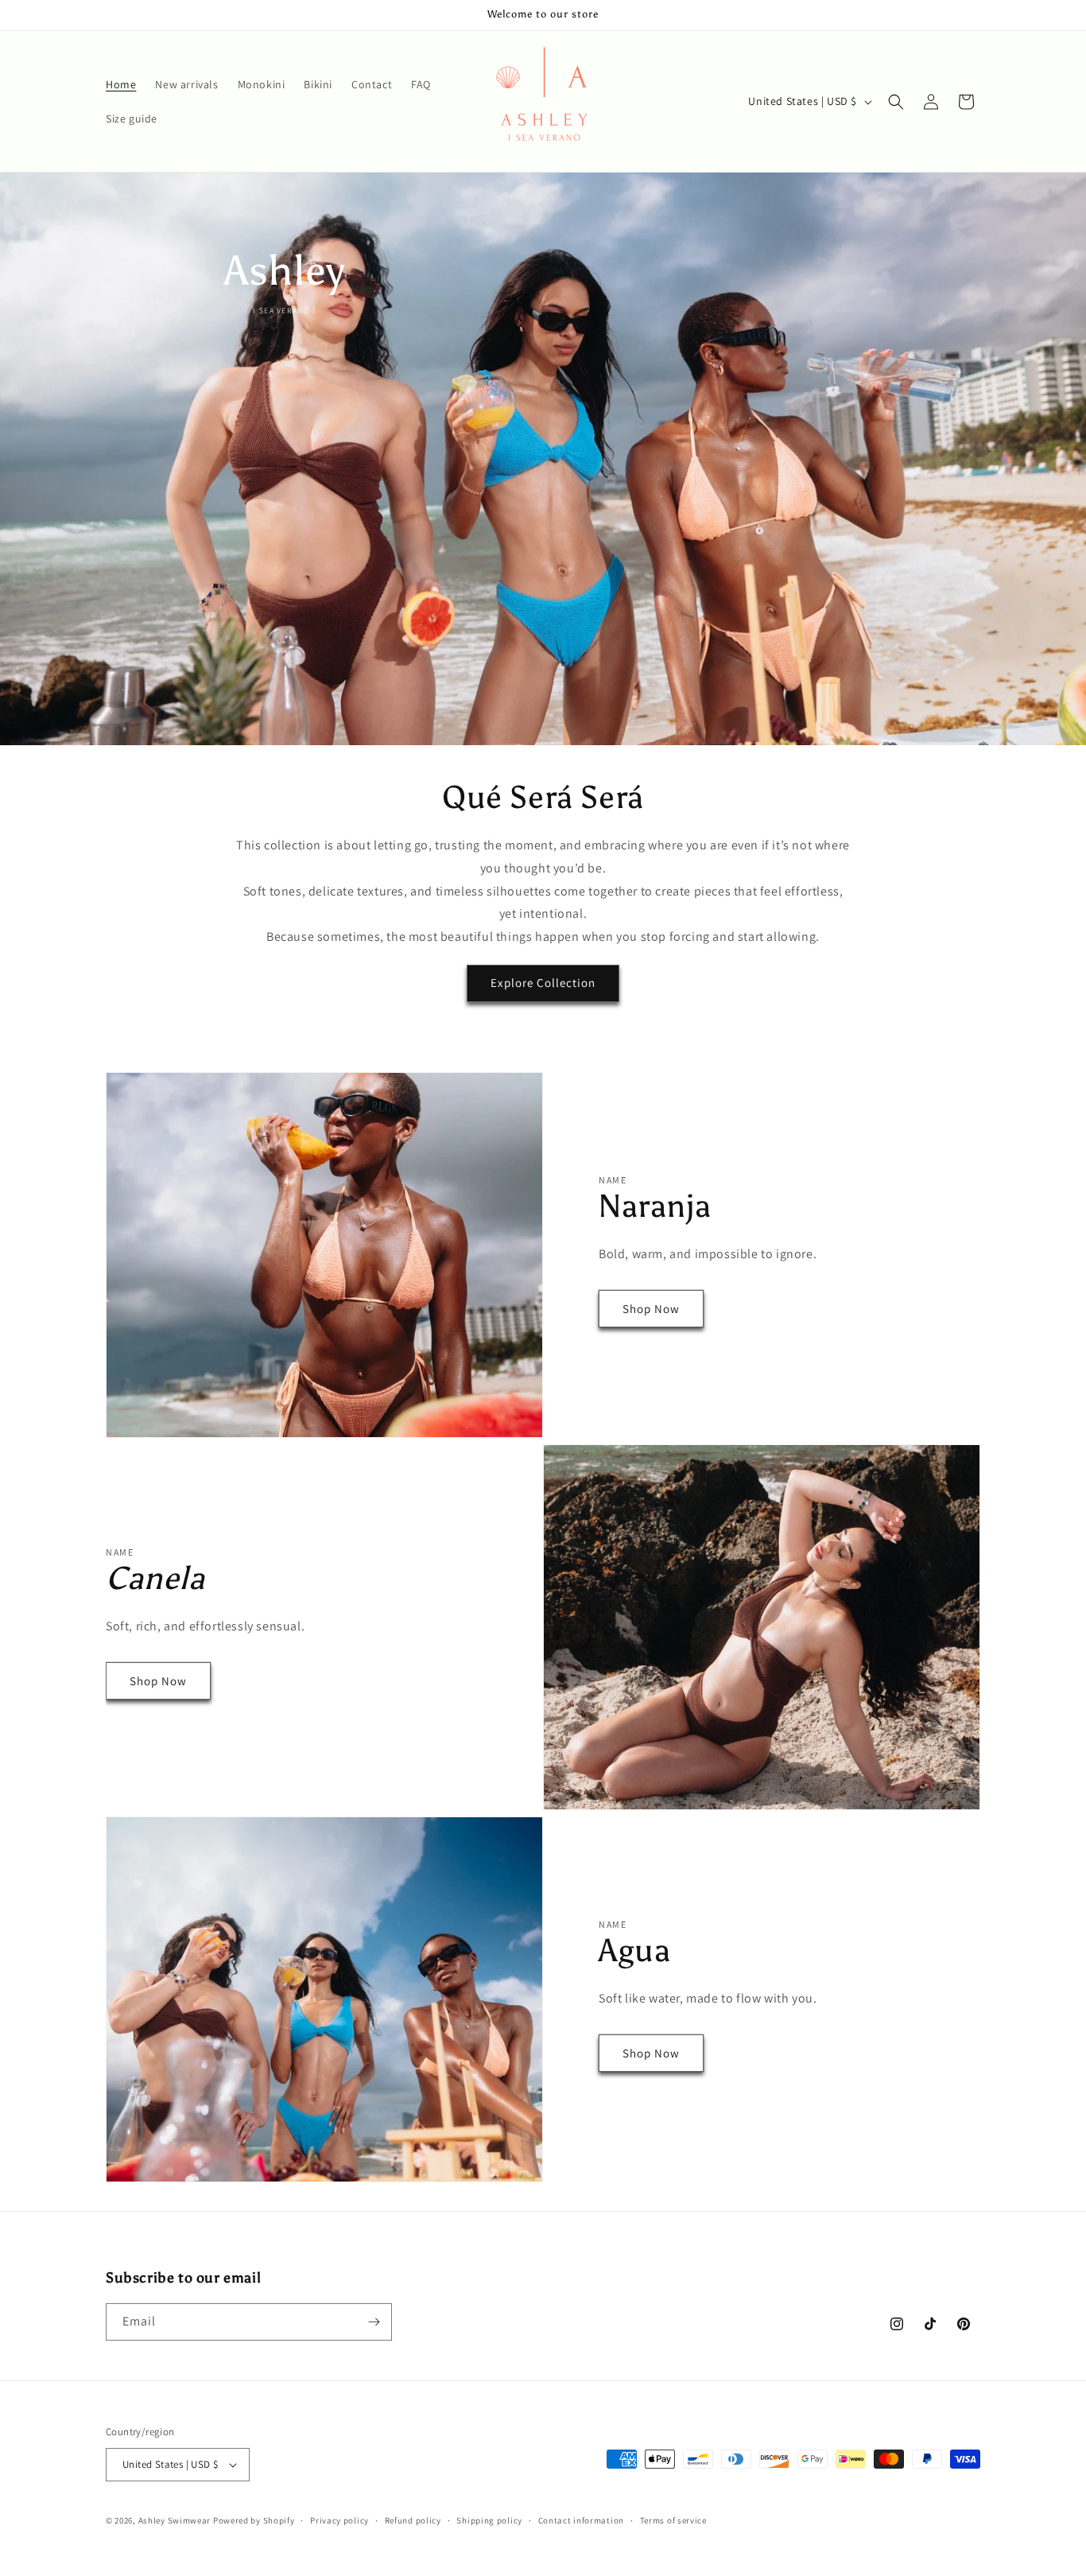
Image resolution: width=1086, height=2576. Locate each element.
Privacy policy (339, 2520)
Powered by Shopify (254, 2520)
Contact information (581, 2520)
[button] (896, 102)
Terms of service (673, 2520)
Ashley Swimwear (176, 2520)
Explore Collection (543, 983)
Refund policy (413, 2520)
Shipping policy (489, 2520)
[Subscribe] (374, 2322)
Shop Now (651, 1309)
